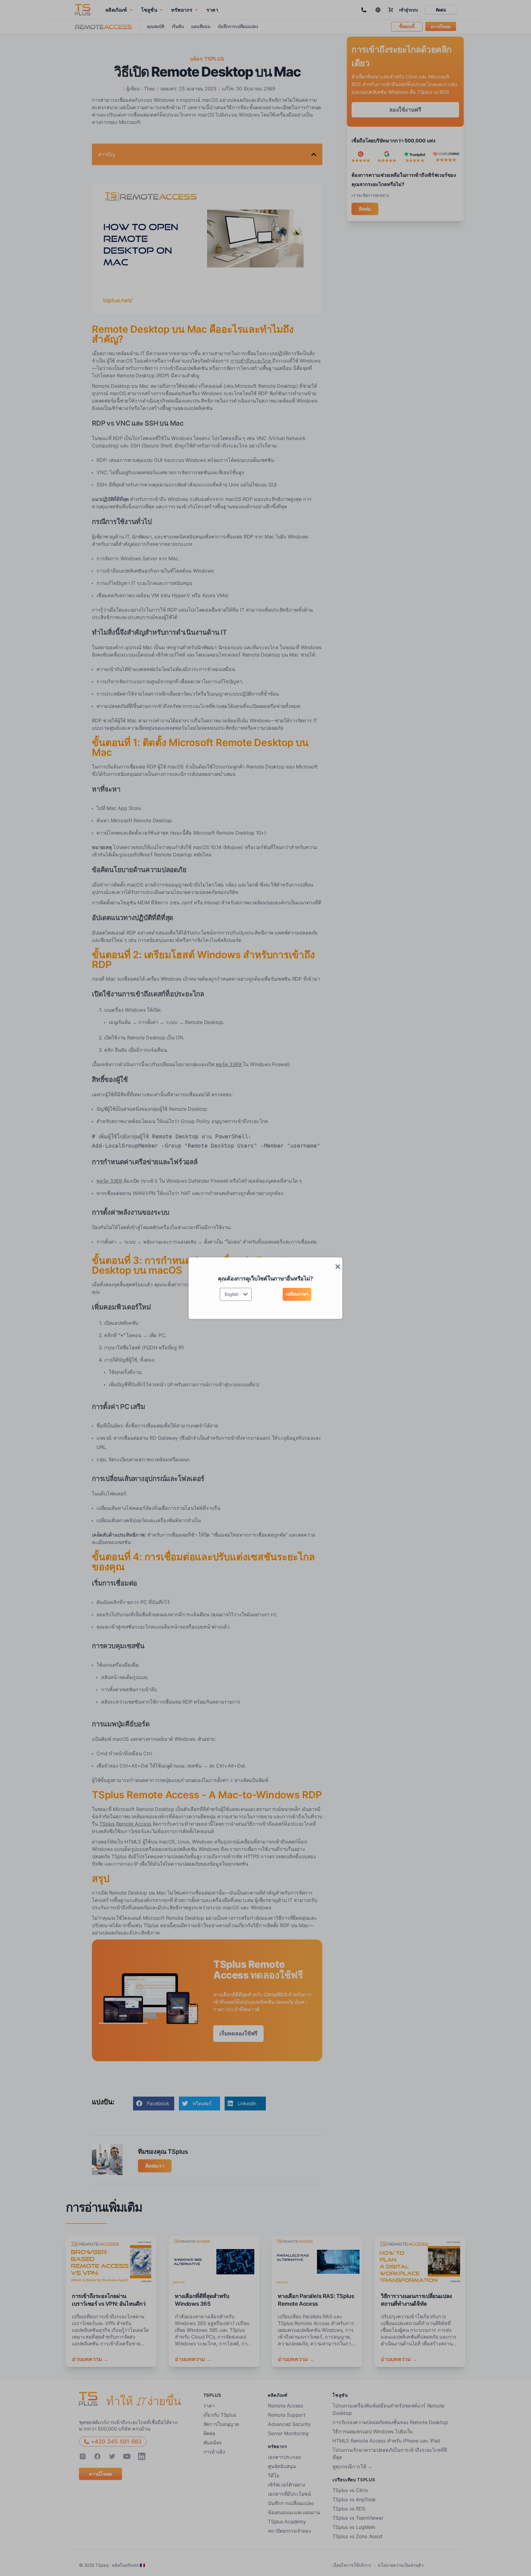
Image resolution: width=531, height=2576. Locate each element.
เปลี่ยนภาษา (297, 1294)
